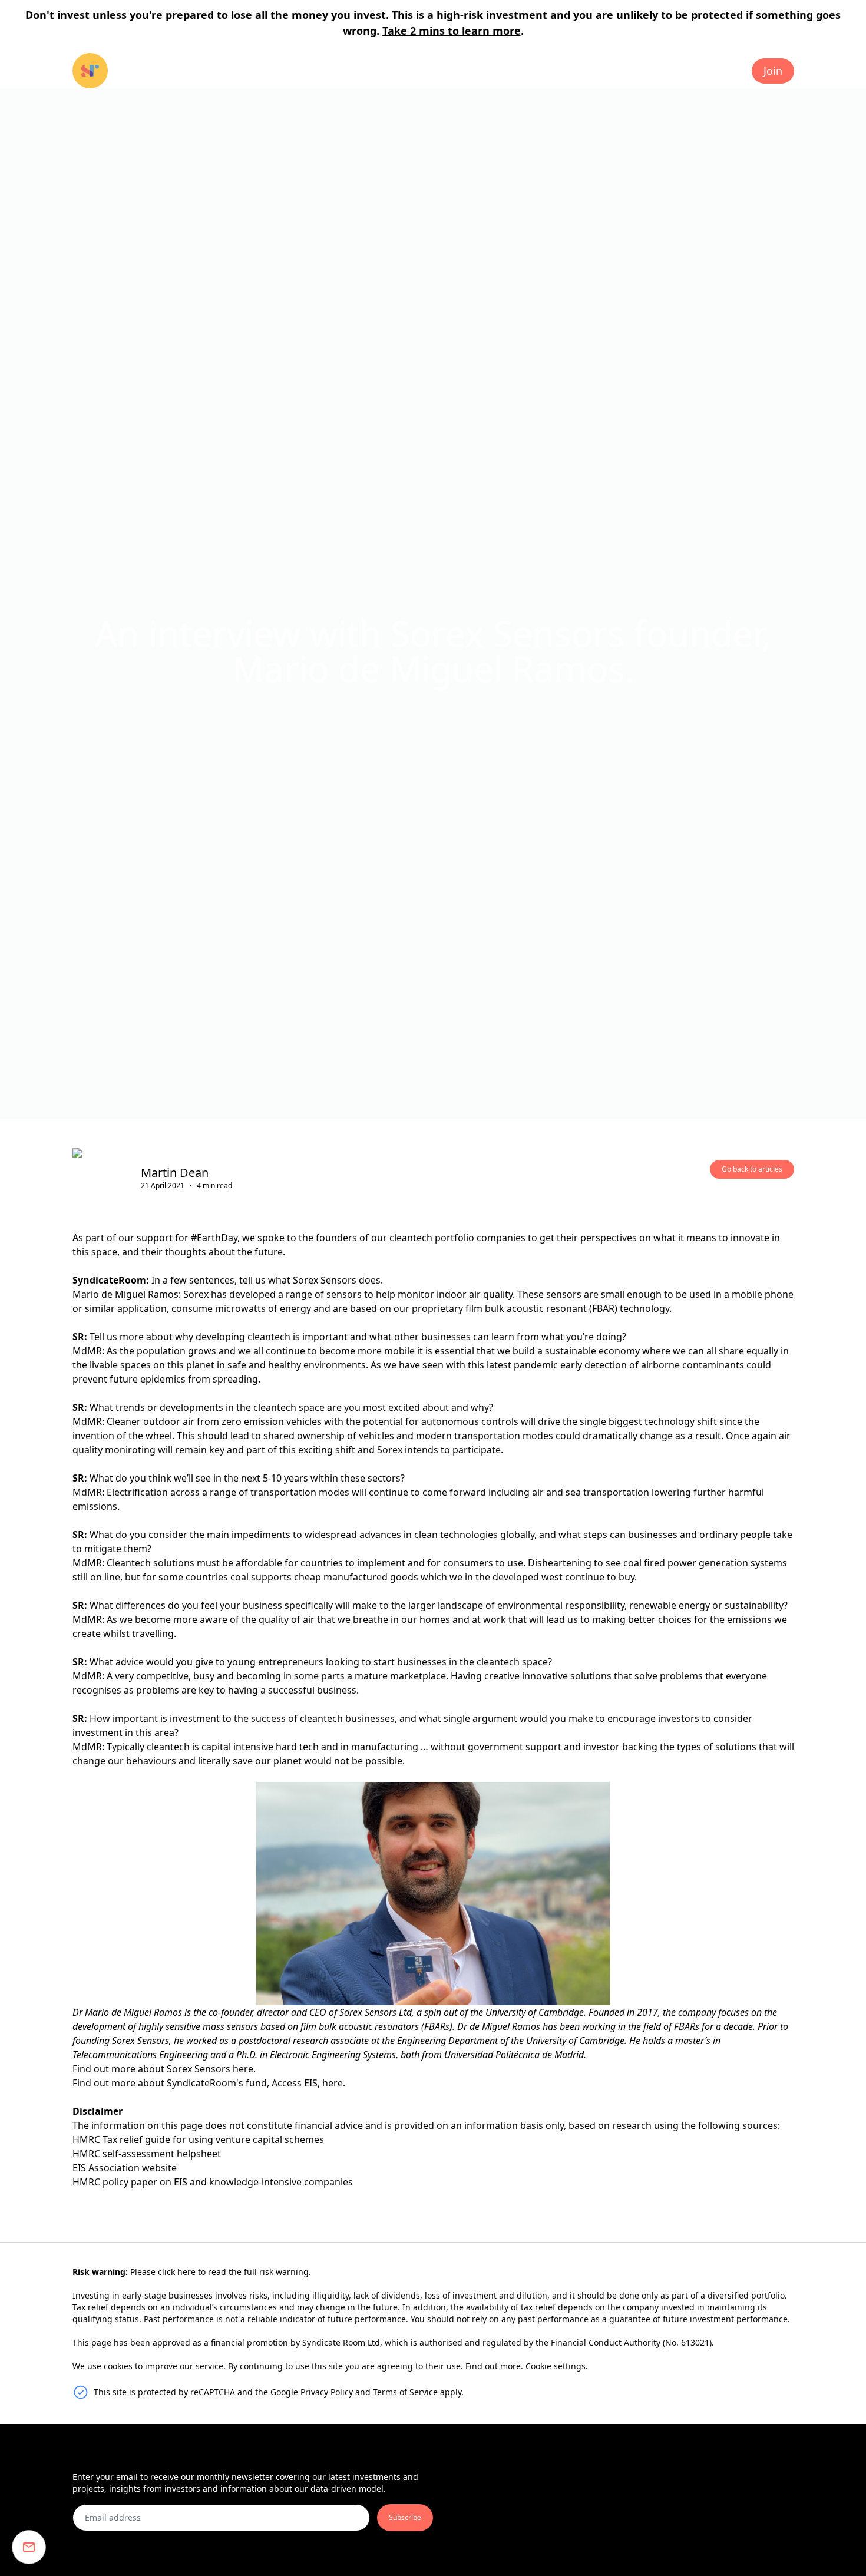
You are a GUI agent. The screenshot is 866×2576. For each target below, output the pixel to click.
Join (773, 71)
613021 (695, 2342)
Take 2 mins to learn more (452, 31)
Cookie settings (556, 2366)
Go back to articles (752, 1169)
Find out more (493, 2366)
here (333, 2083)
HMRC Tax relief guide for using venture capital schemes (198, 2139)
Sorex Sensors (199, 2069)
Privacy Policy (327, 2392)
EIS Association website (125, 2168)
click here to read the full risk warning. (234, 2272)
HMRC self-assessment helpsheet (147, 2154)
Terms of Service (405, 2392)
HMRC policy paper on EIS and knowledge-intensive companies (213, 2182)
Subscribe (405, 2517)
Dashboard (707, 71)
